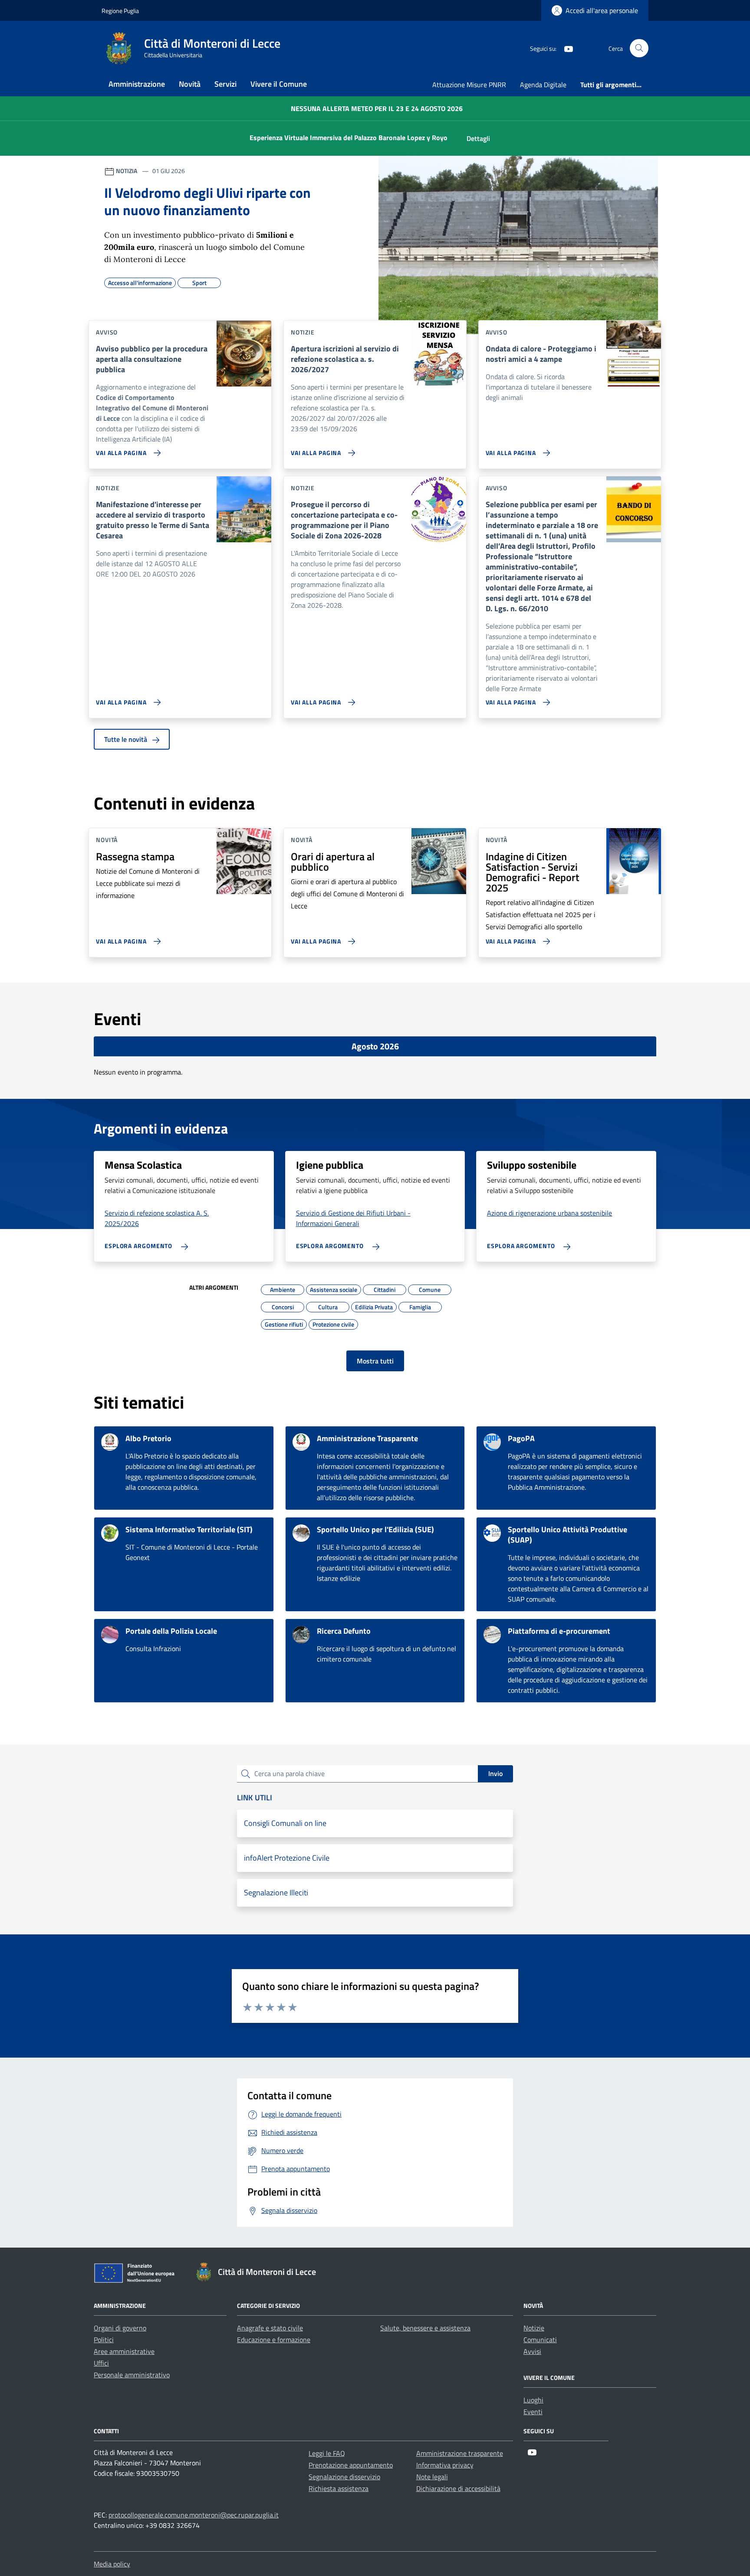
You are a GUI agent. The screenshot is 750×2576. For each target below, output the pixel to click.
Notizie (534, 2328)
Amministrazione (137, 84)
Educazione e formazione (274, 2340)
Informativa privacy (445, 2465)
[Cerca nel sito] (639, 48)
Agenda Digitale (543, 85)
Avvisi (532, 2351)
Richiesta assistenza (339, 2488)
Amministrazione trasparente (460, 2453)
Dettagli (478, 138)
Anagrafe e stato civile (270, 2328)
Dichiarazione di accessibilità (458, 2488)
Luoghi (533, 2400)
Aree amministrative (124, 2351)
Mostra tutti (375, 1361)
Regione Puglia (120, 11)
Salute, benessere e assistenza (425, 2328)
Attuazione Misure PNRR (469, 85)
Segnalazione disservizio (344, 2477)
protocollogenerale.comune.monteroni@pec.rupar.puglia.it (194, 2515)
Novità (190, 84)
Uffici (101, 2363)
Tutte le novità (127, 739)
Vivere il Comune (279, 84)
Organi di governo (120, 2328)
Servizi (225, 84)
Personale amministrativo (132, 2375)
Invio (495, 1773)
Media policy (112, 2564)
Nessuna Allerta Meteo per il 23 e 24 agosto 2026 (377, 108)
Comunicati (540, 2340)
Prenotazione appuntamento (351, 2465)
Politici (104, 2340)
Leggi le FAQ (327, 2453)
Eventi (533, 2412)
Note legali (432, 2477)
